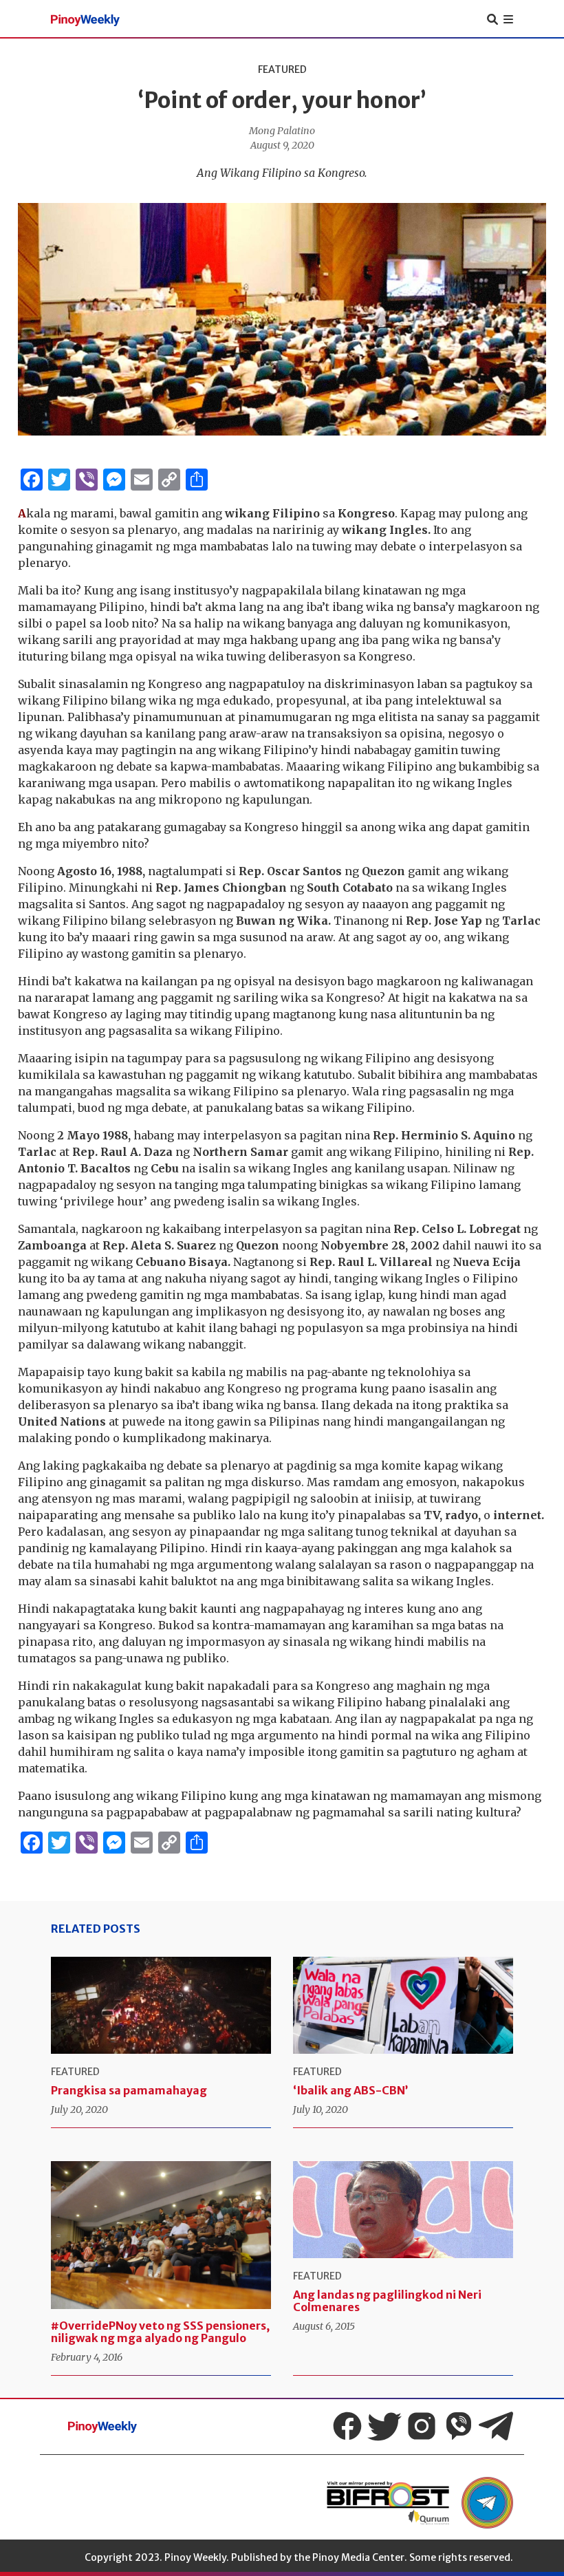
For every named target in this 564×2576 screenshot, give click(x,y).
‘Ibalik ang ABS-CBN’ (350, 2090)
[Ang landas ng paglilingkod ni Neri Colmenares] (403, 2210)
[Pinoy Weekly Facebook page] (347, 2426)
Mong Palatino (282, 131)
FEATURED (282, 69)
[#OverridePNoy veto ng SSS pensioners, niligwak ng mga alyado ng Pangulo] (161, 2235)
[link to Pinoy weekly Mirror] (388, 2503)
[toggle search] (492, 19)
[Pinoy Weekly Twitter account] (384, 2426)
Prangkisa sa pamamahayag (129, 2090)
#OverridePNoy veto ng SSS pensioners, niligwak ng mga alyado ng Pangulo (160, 2332)
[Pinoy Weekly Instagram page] (422, 2426)
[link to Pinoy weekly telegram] (487, 2503)
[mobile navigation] (508, 19)
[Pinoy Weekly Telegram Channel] (496, 2426)
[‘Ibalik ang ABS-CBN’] (403, 2005)
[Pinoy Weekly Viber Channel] (459, 2426)
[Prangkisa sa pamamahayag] (161, 2005)
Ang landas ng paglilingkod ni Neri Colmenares (387, 2301)
